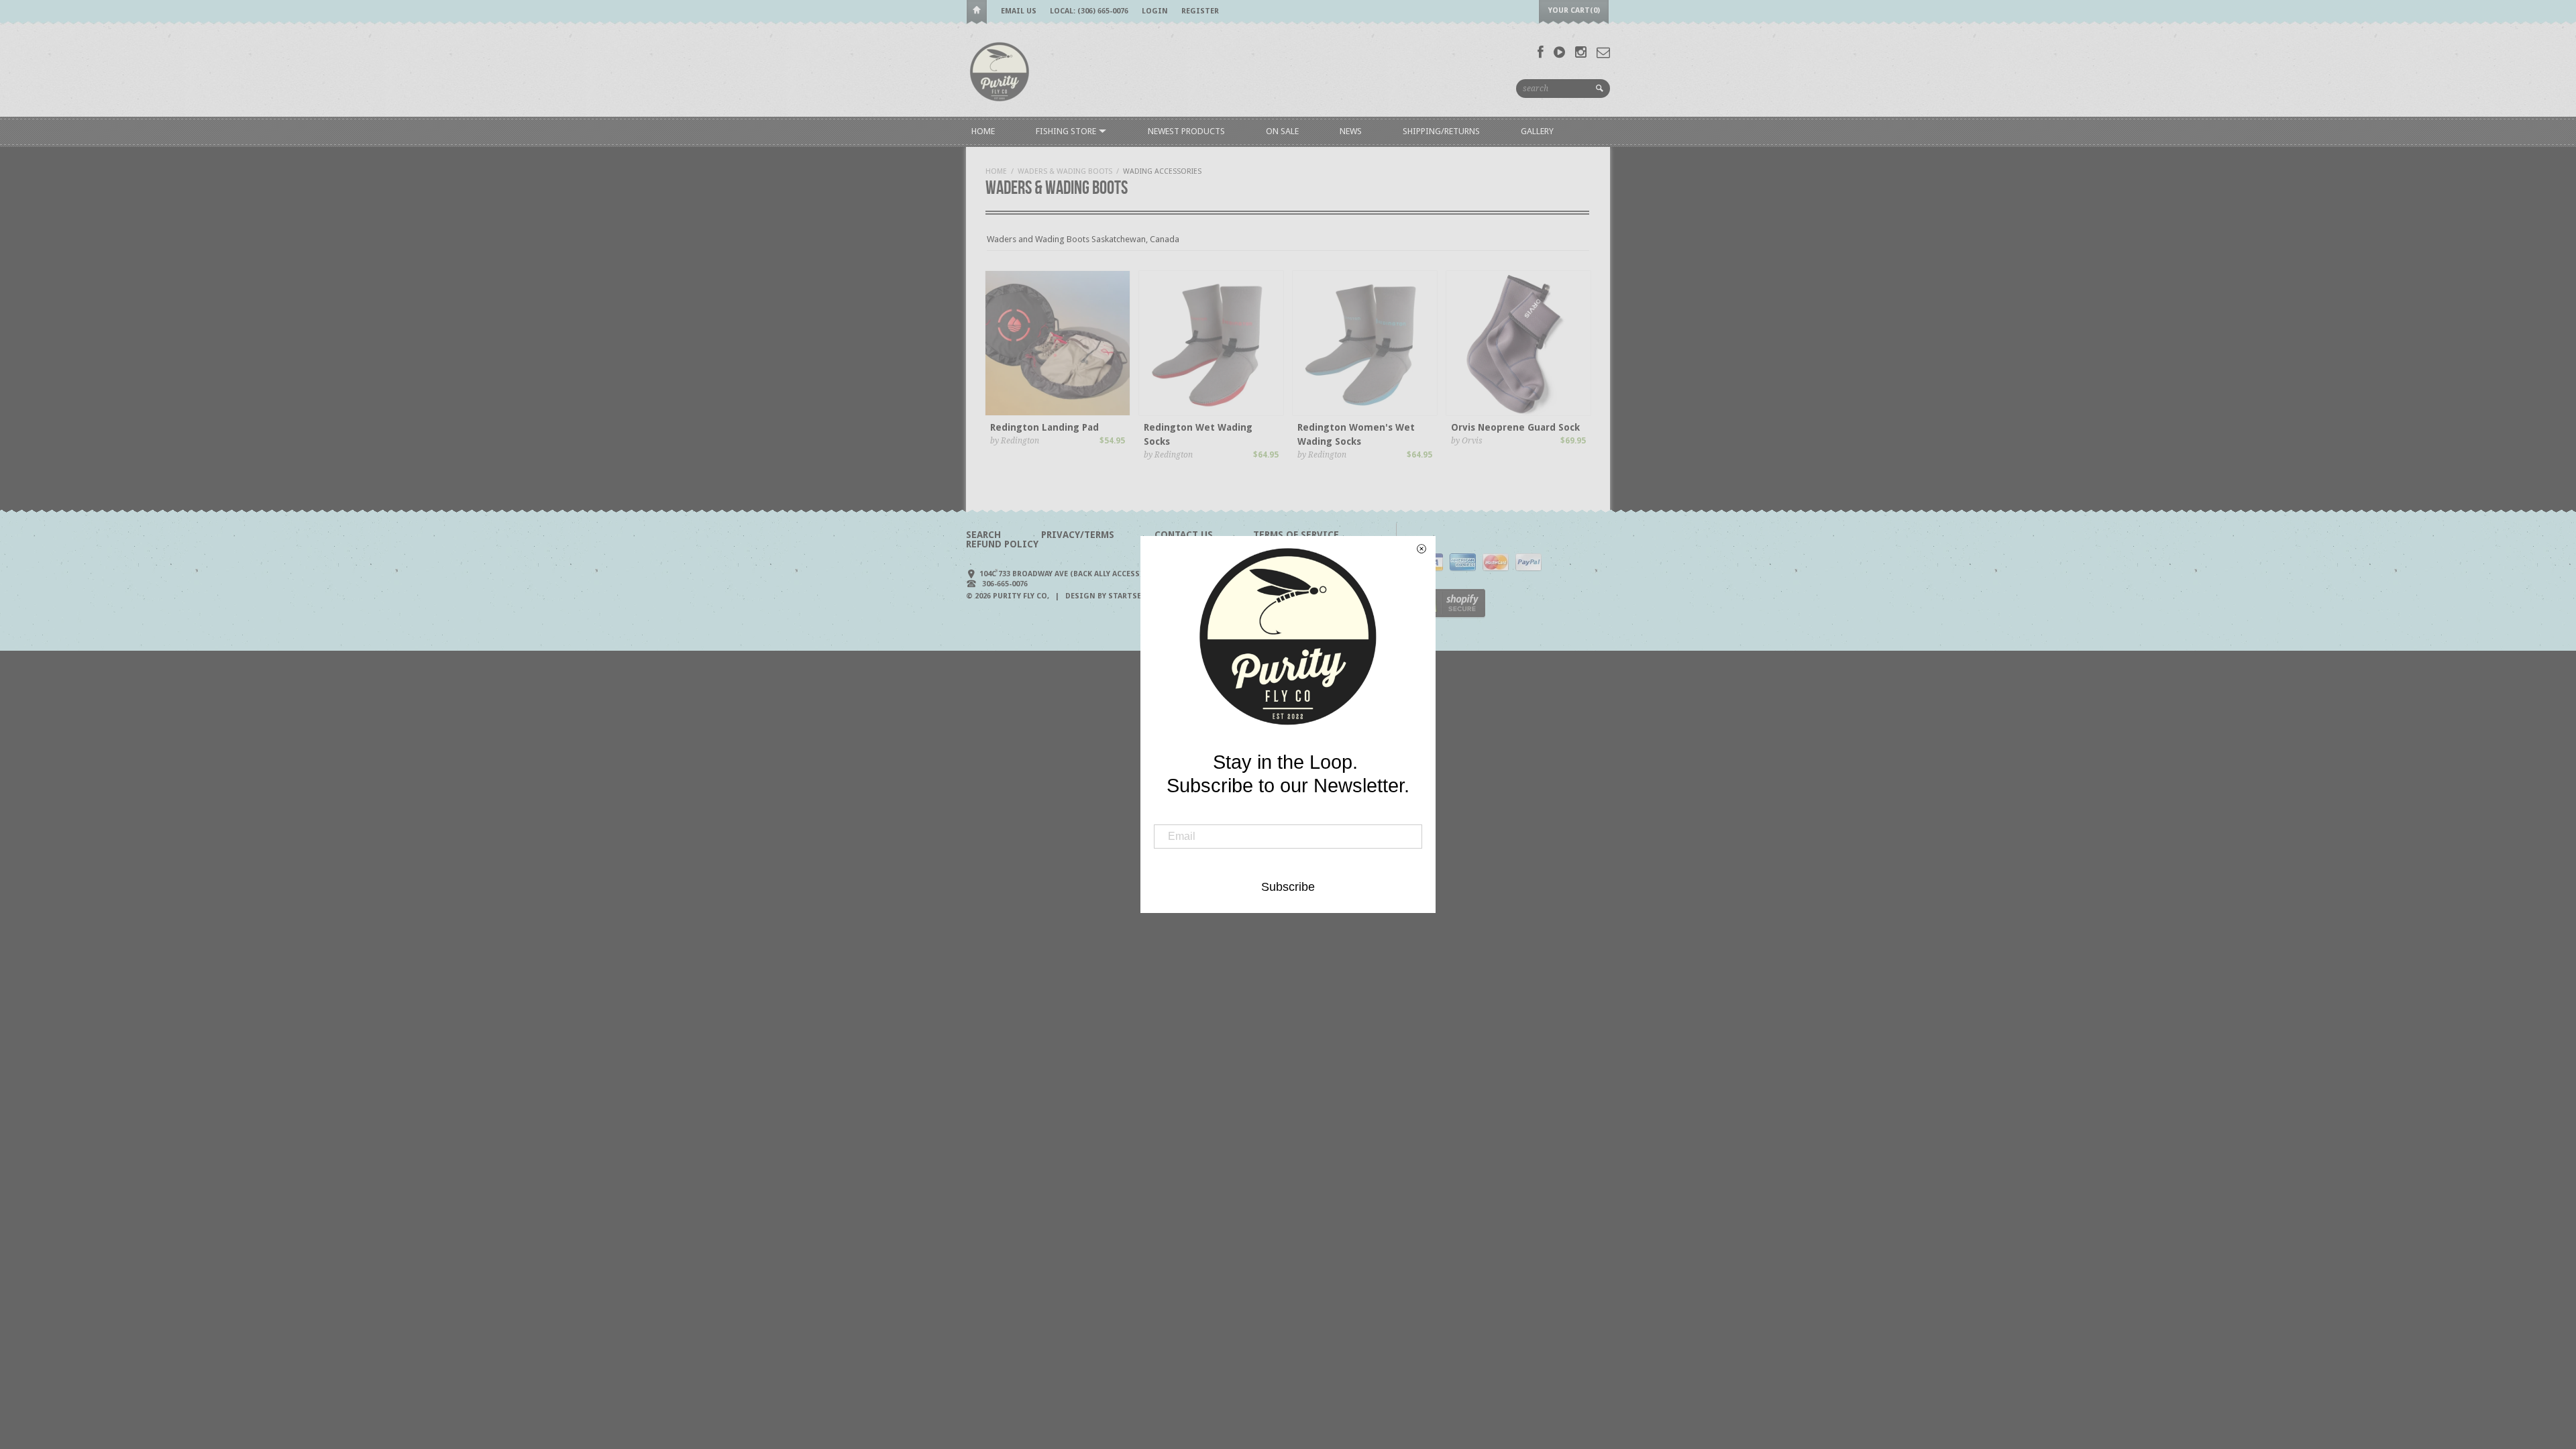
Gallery (1537, 131)
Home (977, 12)
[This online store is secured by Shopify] (1451, 615)
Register (1200, 11)
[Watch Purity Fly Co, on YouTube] (1559, 52)
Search (983, 535)
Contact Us (1184, 535)
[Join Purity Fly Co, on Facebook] (1541, 52)
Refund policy (1002, 544)
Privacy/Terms (1078, 535)
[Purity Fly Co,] (1000, 71)
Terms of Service (1296, 535)
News (1351, 131)
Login (1155, 11)
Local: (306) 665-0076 (1089, 11)
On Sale (1282, 131)
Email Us (1019, 11)
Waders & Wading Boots (1065, 171)
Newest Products (1186, 131)
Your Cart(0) (1574, 10)
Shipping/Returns (1441, 131)
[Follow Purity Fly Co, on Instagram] (1581, 52)
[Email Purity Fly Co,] (1603, 52)
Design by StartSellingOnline (1131, 596)
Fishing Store (1067, 131)
